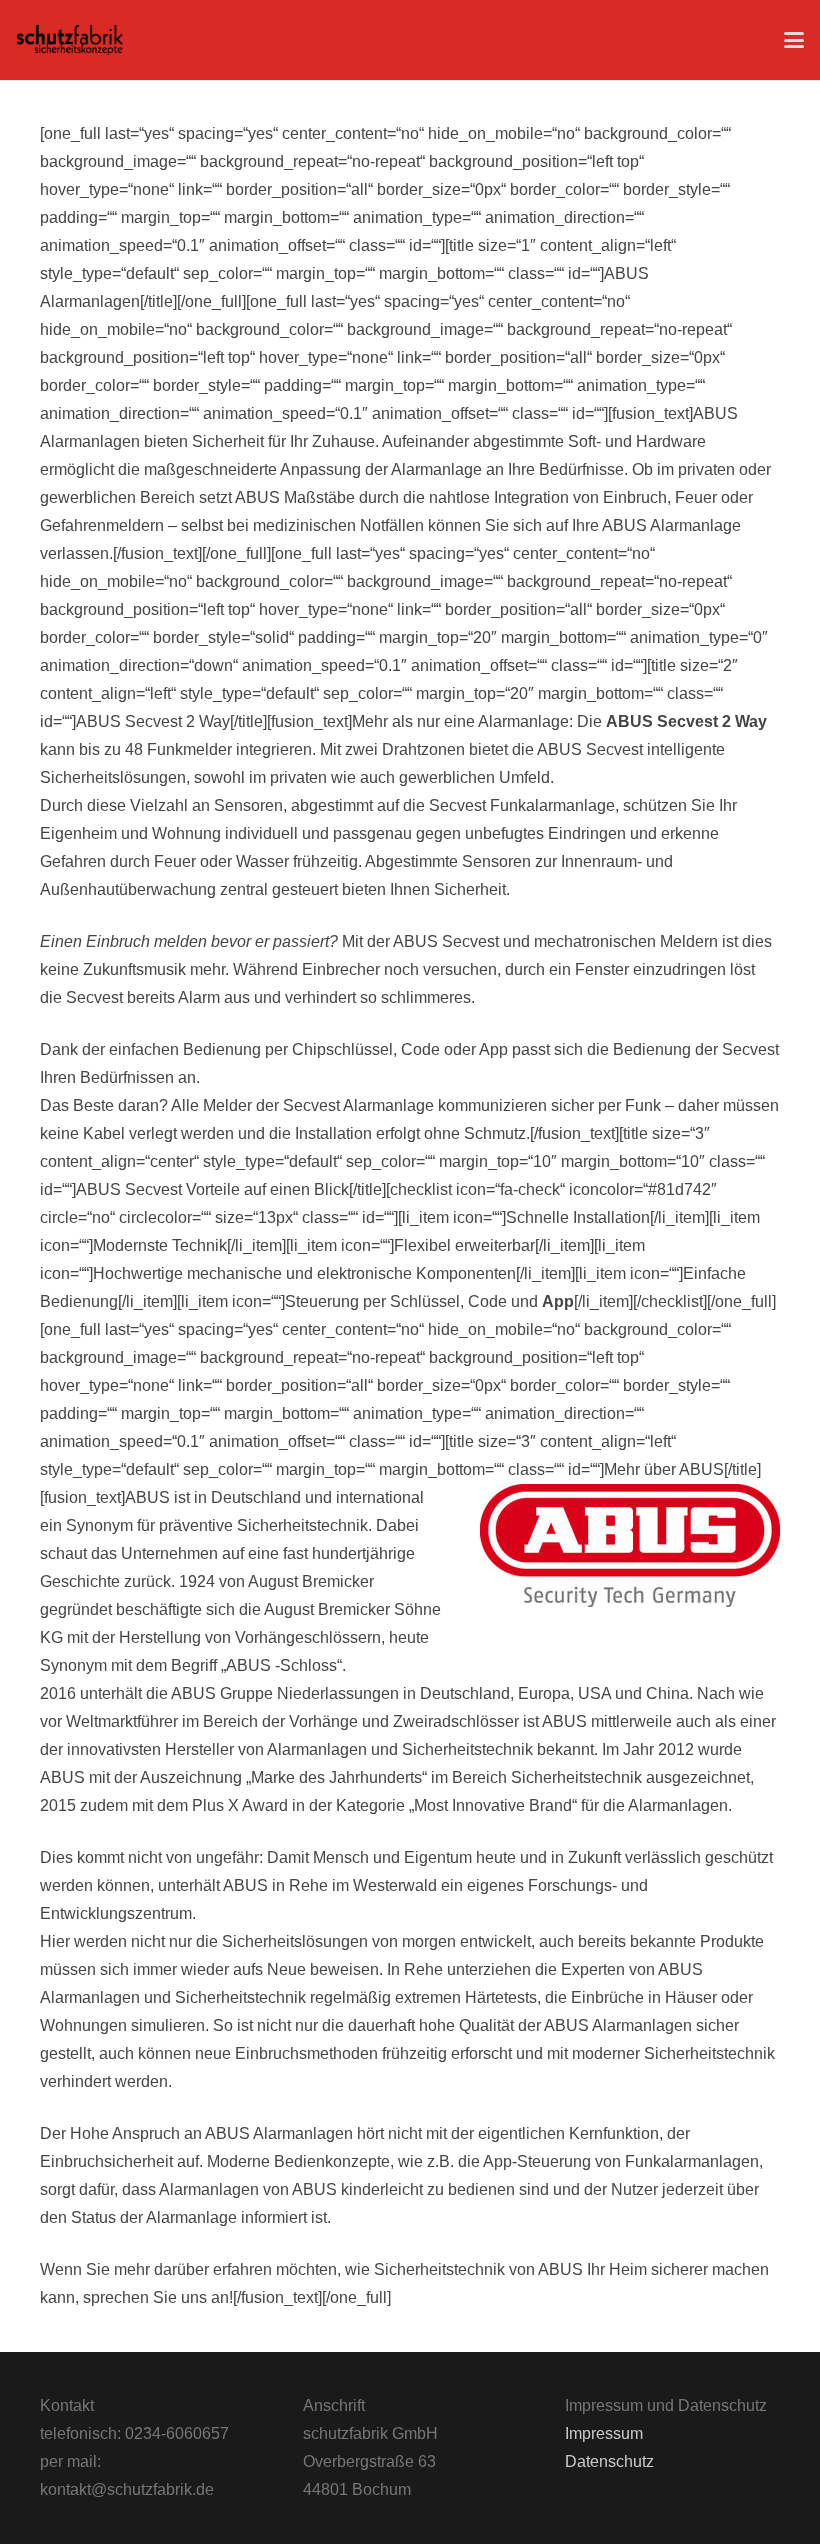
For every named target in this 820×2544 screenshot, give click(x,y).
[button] (794, 40)
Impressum (604, 2433)
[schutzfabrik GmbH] (69, 40)
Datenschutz (609, 2461)
